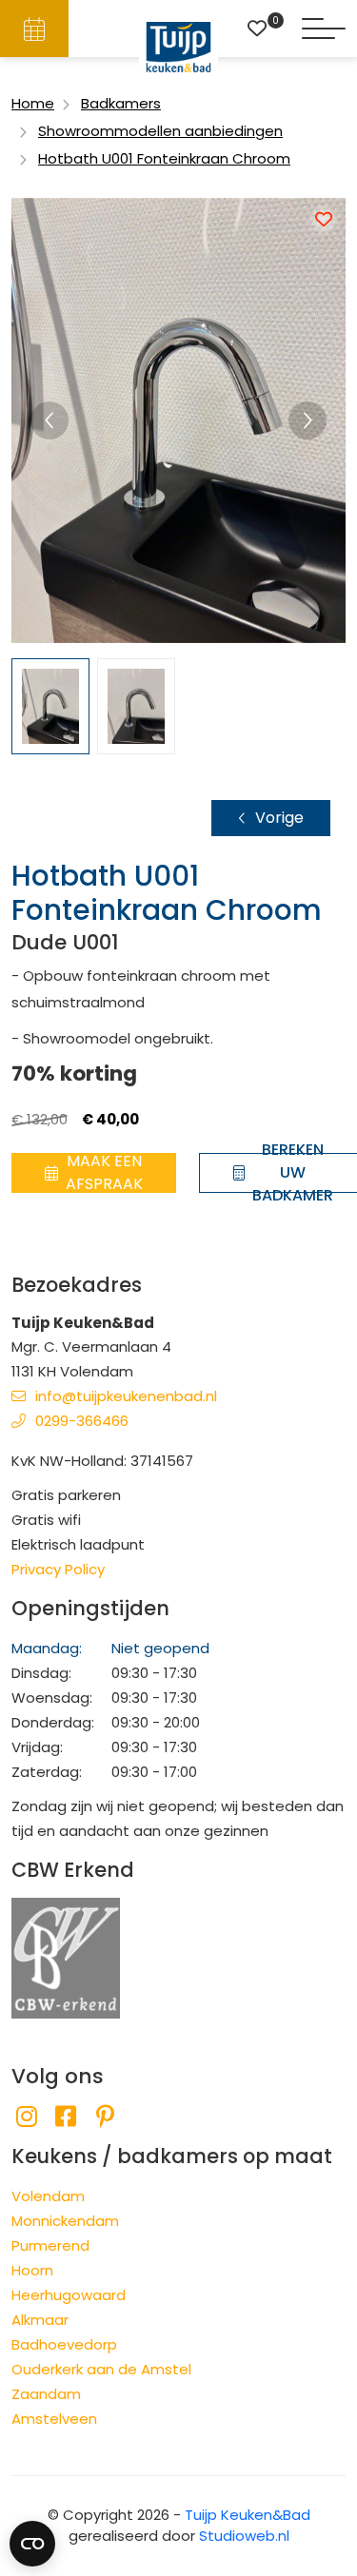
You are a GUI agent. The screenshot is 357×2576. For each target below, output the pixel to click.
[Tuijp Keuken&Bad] (178, 47)
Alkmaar (40, 2320)
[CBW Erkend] (66, 1956)
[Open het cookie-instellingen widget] (32, 2544)
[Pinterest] (105, 2117)
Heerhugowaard (69, 2295)
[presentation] (50, 420)
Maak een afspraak (104, 1173)
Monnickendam (65, 2221)
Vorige (279, 818)
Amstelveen (54, 2419)
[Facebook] (65, 2117)
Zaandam (46, 2394)
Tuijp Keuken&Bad (248, 2515)
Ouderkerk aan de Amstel (101, 2369)
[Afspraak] (34, 29)
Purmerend (50, 2245)
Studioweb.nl (244, 2536)
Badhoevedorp (64, 2344)
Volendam (48, 2196)
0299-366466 (82, 1421)
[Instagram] (26, 2117)
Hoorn (32, 2270)
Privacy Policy (58, 1569)
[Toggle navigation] (324, 29)
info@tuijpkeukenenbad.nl (126, 1396)
